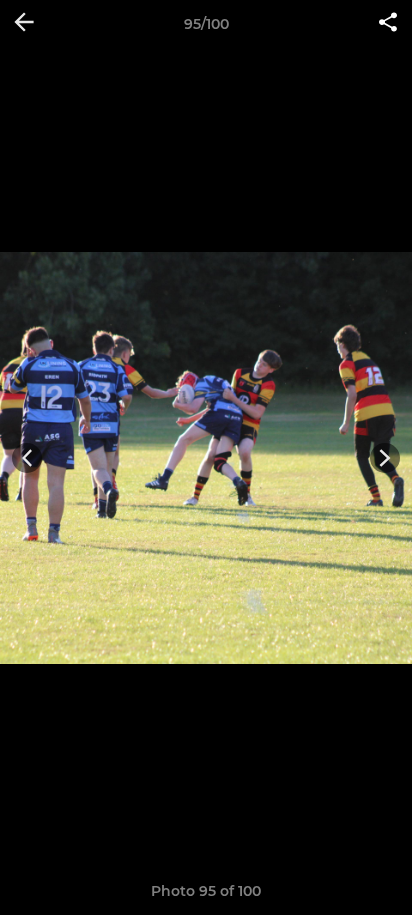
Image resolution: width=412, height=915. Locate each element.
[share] (388, 24)
